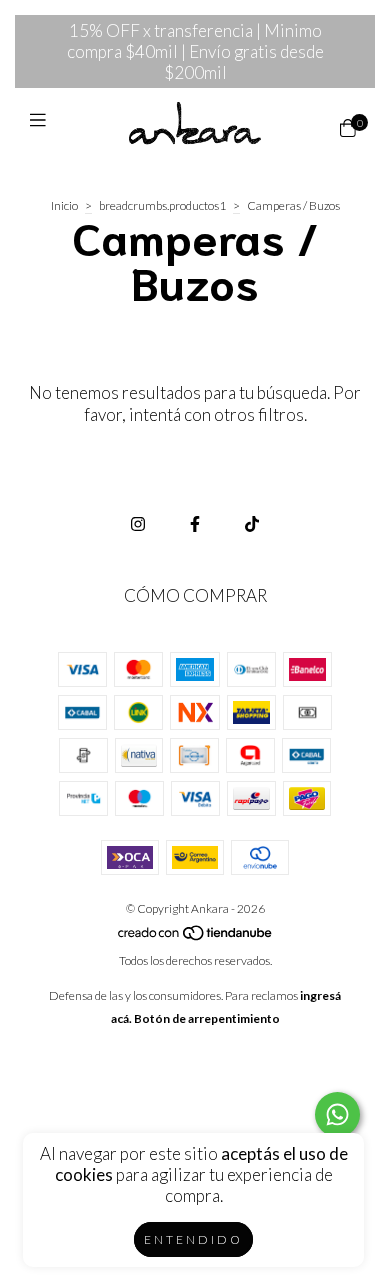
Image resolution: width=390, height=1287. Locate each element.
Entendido (193, 1239)
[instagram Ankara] (138, 523)
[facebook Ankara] (195, 523)
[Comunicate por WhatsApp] (337, 1114)
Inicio (64, 205)
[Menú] (42, 127)
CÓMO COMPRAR (195, 595)
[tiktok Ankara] (252, 523)
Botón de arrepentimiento (207, 1018)
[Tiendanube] (196, 937)
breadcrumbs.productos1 (162, 205)
